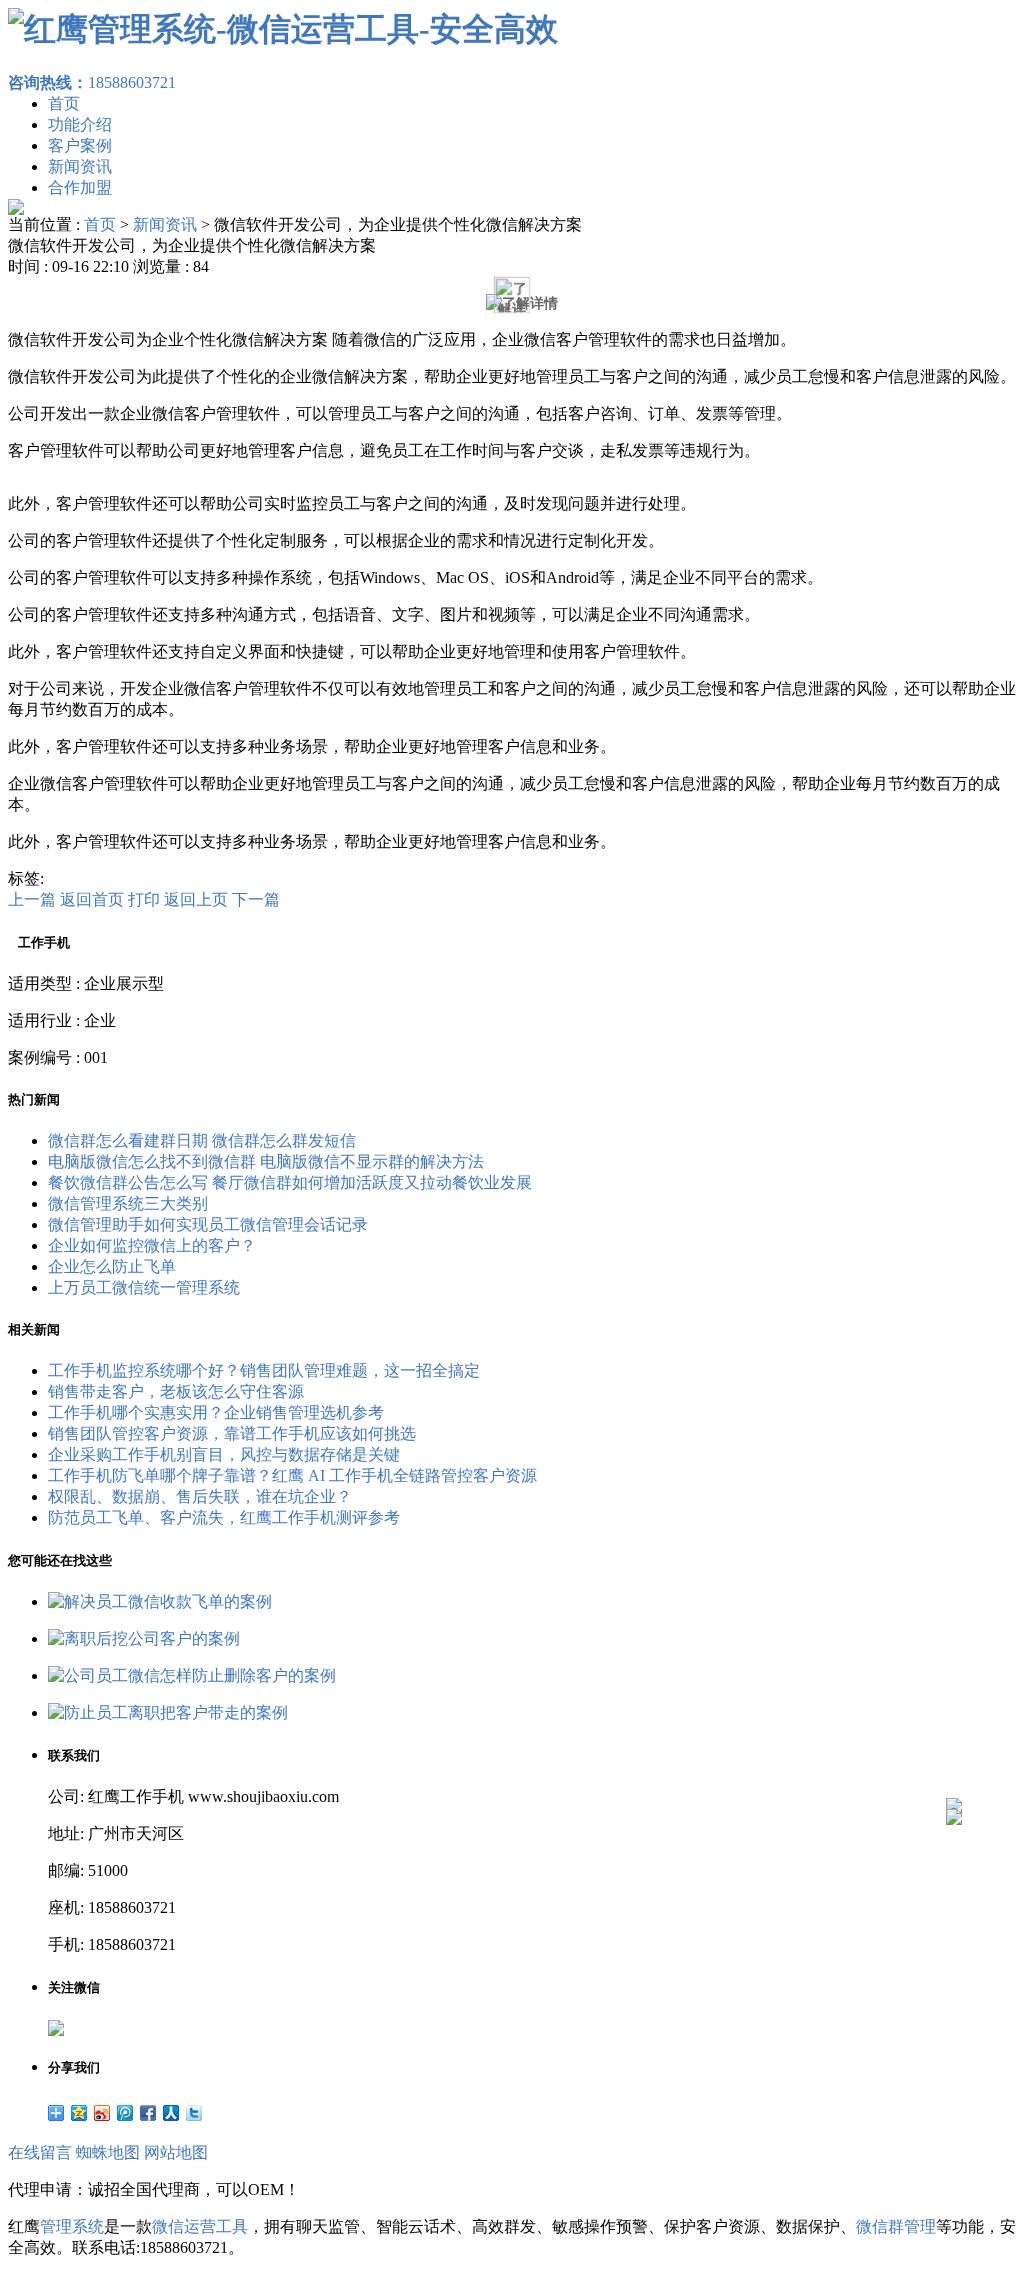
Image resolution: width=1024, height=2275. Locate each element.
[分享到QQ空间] (79, 2113)
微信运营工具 (200, 2226)
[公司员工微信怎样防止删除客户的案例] (192, 1675)
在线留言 (40, 2152)
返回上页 (196, 899)
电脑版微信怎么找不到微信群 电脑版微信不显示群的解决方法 (266, 1161)
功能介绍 (80, 124)
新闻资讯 (80, 166)
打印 (144, 899)
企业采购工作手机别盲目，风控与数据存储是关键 (224, 1454)
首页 (64, 103)
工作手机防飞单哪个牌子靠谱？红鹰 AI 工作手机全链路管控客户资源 (292, 1475)
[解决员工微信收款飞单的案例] (160, 1601)
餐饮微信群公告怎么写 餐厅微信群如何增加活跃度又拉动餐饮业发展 (290, 1182)
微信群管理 (896, 2226)
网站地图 (176, 2152)
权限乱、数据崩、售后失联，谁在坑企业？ (200, 1496)
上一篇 (32, 899)
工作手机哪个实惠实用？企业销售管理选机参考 (216, 1412)
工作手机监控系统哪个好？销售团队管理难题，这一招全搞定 (264, 1370)
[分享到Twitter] (194, 2113)
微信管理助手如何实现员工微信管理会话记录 (208, 1224)
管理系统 (72, 2226)
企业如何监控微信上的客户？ (152, 1245)
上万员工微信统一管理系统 (144, 1287)
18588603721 (92, 82)
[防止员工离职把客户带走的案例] (168, 1712)
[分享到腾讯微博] (125, 2113)
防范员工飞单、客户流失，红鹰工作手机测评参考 (224, 1517)
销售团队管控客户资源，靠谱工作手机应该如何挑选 (232, 1433)
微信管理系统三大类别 (128, 1203)
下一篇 (256, 899)
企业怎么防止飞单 (112, 1266)
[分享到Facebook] (148, 2113)
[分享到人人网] (171, 2113)
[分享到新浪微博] (102, 2113)
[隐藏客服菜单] (954, 1752)
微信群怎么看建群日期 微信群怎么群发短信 (202, 1140)
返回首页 (92, 899)
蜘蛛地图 (108, 2152)
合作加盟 (80, 187)
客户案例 (80, 145)
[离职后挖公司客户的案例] (144, 1638)
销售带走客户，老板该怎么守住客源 (176, 1391)
